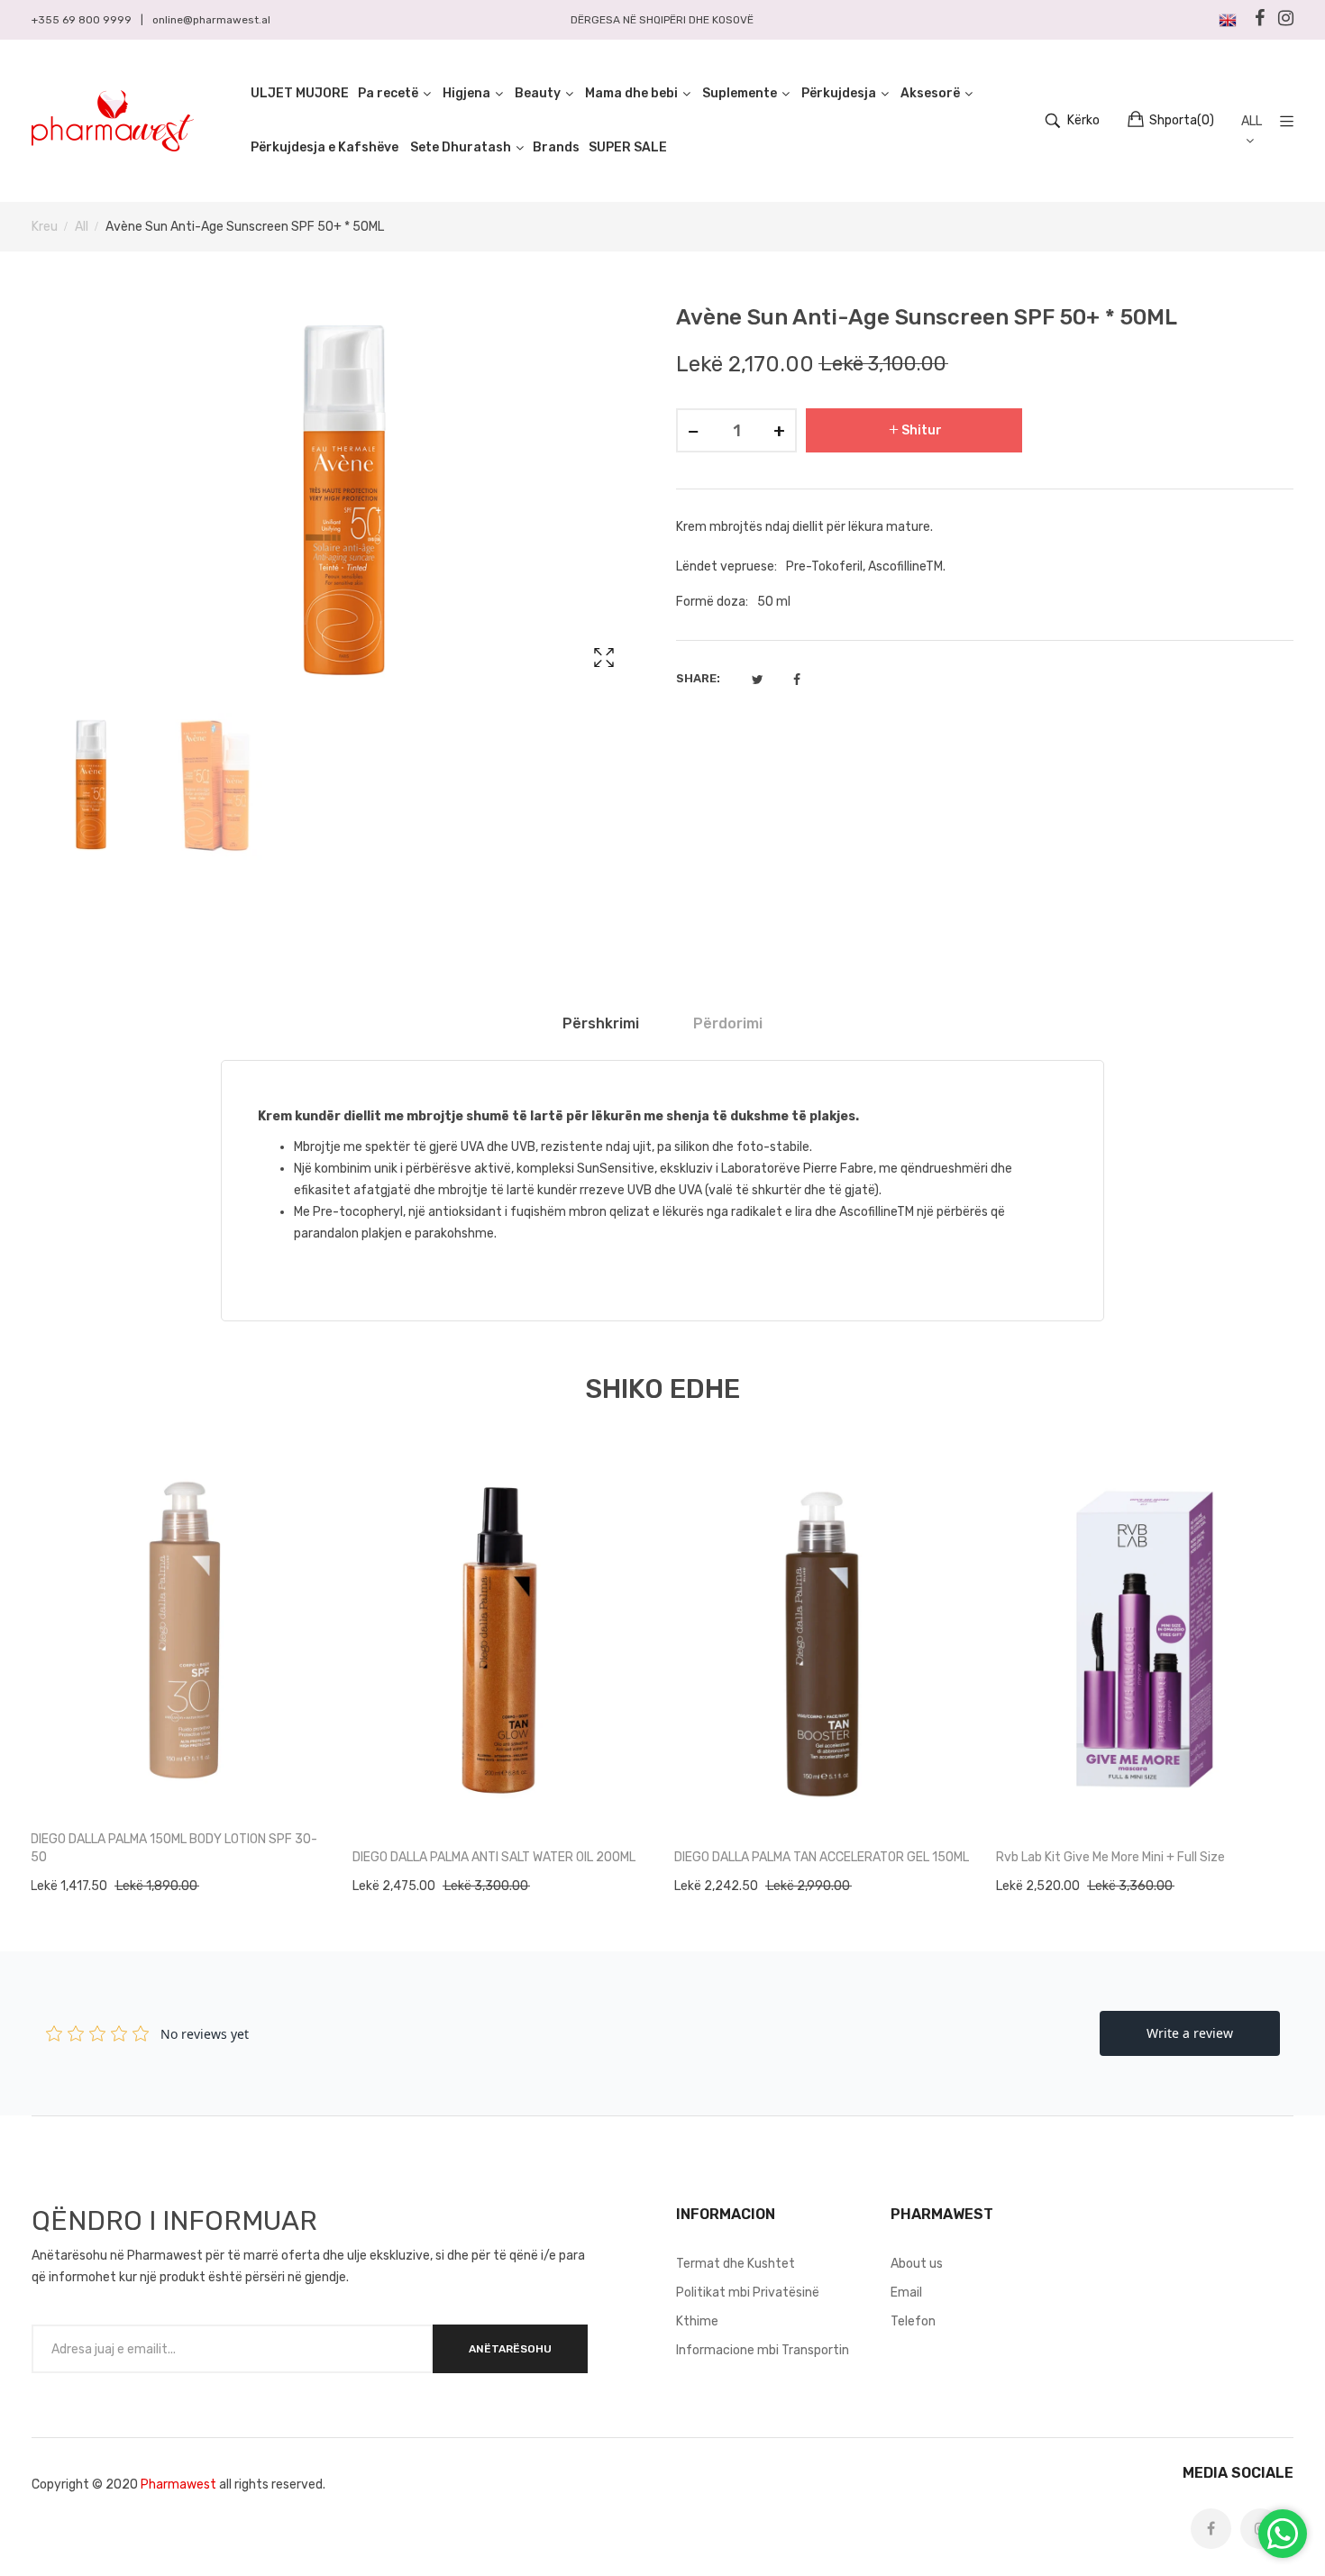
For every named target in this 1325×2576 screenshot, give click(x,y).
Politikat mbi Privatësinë (748, 2293)
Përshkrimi (601, 1023)
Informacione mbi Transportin (763, 2350)
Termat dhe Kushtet (736, 2264)
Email (906, 2293)
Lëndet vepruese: (726, 566)
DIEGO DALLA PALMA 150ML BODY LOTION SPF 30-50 (174, 1848)
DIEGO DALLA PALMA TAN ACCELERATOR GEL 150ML (822, 1857)
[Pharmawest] (113, 121)
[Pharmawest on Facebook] (1211, 2529)
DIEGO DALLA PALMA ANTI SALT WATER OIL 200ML (494, 1857)
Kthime (697, 2321)
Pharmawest (178, 2485)
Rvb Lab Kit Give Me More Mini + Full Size (1110, 1857)
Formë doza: (712, 602)
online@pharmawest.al (211, 20)
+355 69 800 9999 (82, 20)
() (1182, 120)
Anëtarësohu (510, 2349)
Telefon (913, 2321)
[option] (90, 786)
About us (917, 2264)
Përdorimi (728, 1023)
